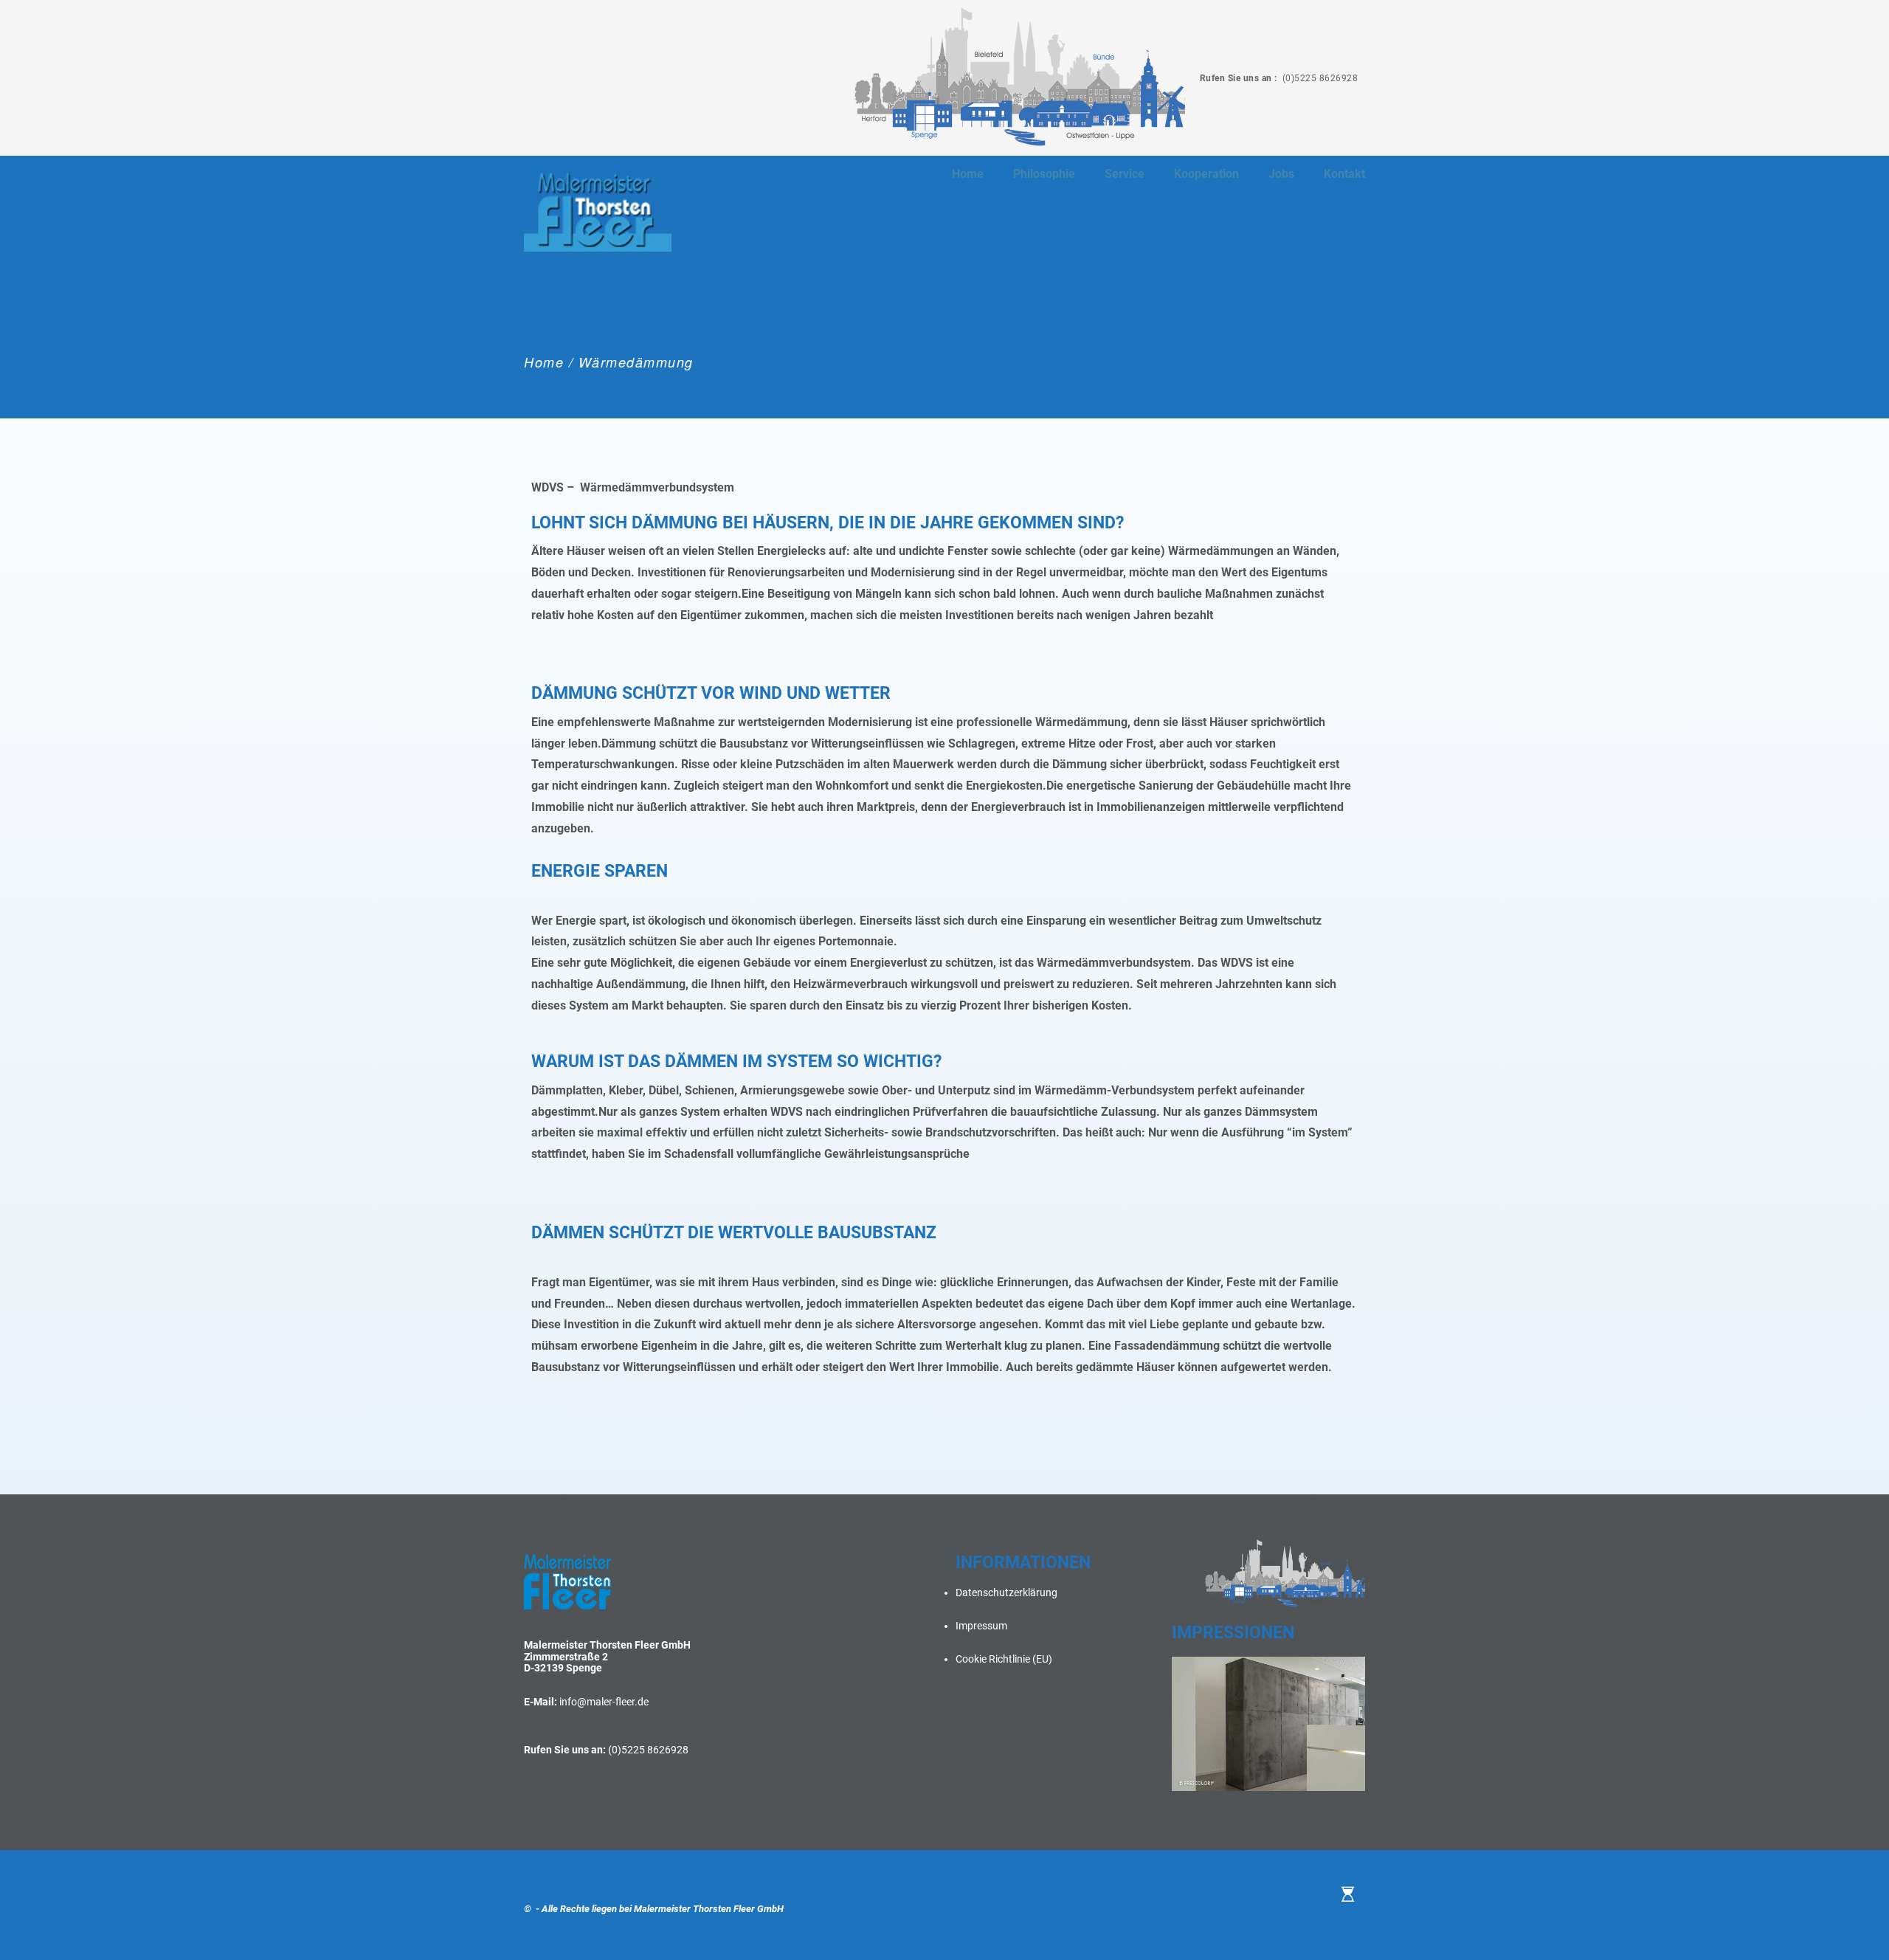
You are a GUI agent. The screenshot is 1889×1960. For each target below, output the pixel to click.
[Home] (1348, 1894)
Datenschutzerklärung (1006, 1592)
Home (544, 362)
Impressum (981, 1626)
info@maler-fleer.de (604, 1702)
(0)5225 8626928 (1319, 78)
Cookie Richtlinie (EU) (1004, 1659)
